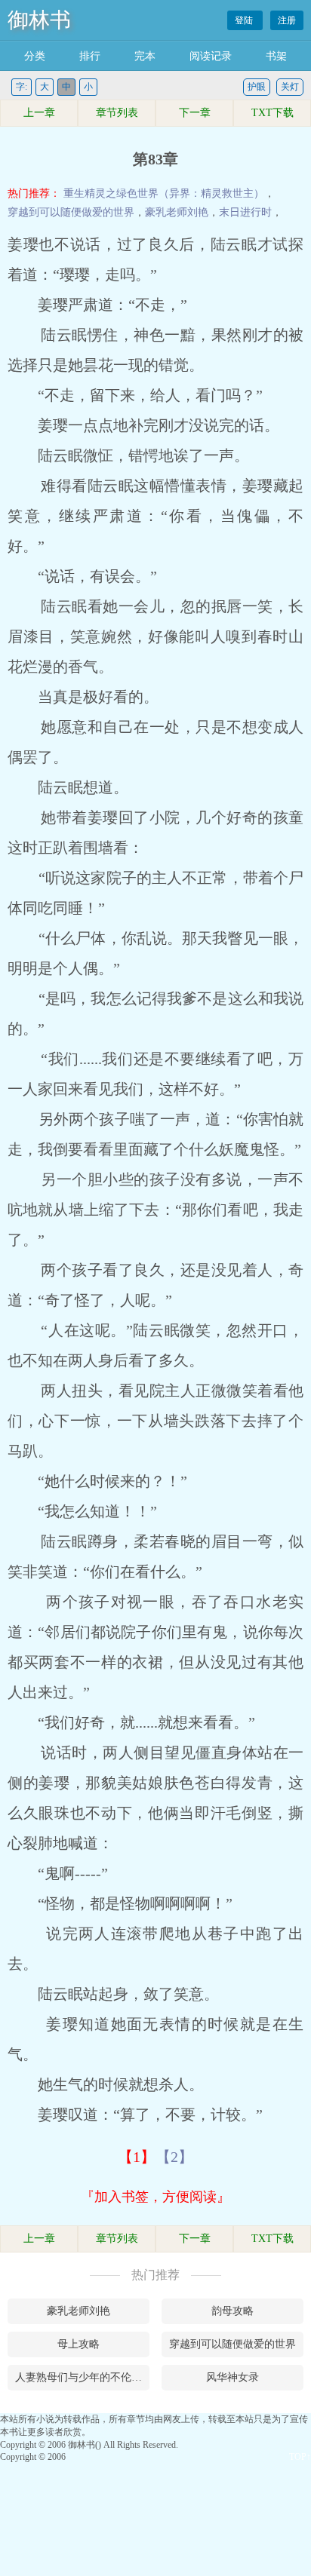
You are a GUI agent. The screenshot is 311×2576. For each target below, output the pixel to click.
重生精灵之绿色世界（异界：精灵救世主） (164, 193)
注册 (287, 20)
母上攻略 (79, 2344)
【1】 (137, 2157)
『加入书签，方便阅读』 (155, 2197)
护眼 (257, 87)
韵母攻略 (232, 2311)
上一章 (39, 113)
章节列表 (117, 113)
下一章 (195, 113)
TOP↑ (300, 2457)
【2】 (174, 2157)
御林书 (39, 20)
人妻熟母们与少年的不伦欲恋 (82, 2377)
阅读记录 (211, 56)
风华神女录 (232, 2377)
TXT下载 (273, 113)
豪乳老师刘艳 (177, 212)
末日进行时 (245, 212)
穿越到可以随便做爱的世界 (71, 212)
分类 (35, 56)
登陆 (245, 20)
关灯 (290, 87)
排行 (90, 56)
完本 (145, 56)
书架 (276, 56)
